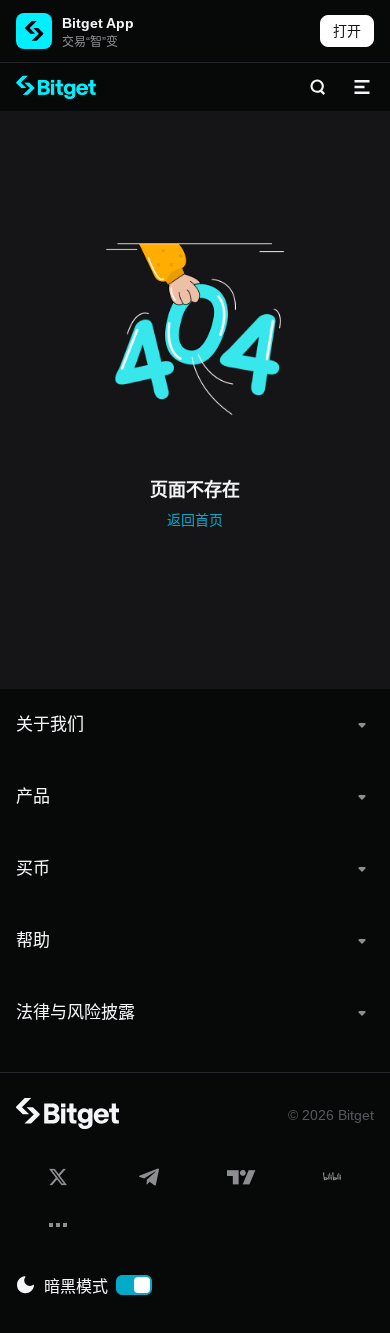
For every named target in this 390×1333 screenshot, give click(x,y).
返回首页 (195, 520)
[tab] (195, 725)
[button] (195, 725)
